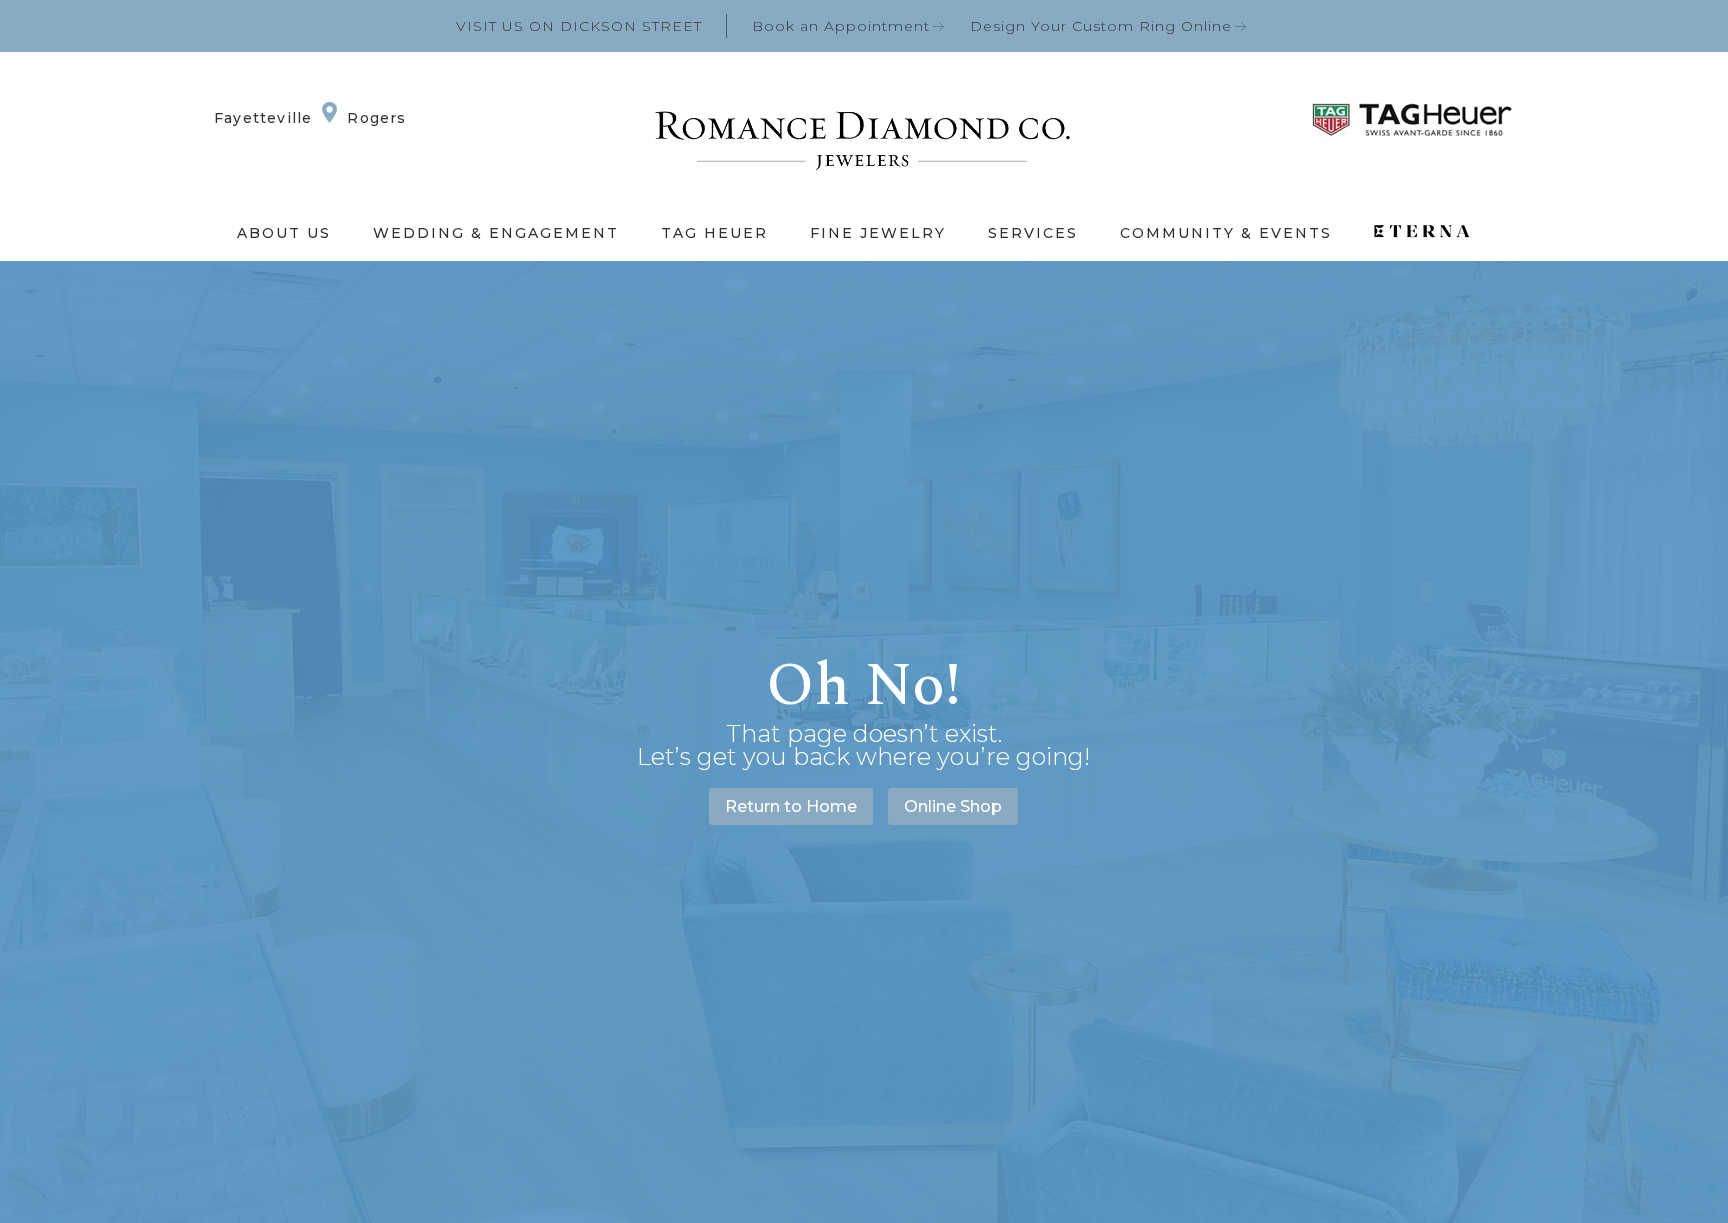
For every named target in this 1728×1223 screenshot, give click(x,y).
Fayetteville (263, 118)
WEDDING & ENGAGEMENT (496, 233)
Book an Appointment (841, 26)
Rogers (376, 118)
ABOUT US (284, 233)
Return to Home (791, 806)
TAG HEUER (714, 233)
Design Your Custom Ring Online (1101, 26)
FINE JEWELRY (878, 233)
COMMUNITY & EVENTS (1226, 233)
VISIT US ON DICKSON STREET (579, 26)
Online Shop (953, 806)
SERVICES (1033, 233)
